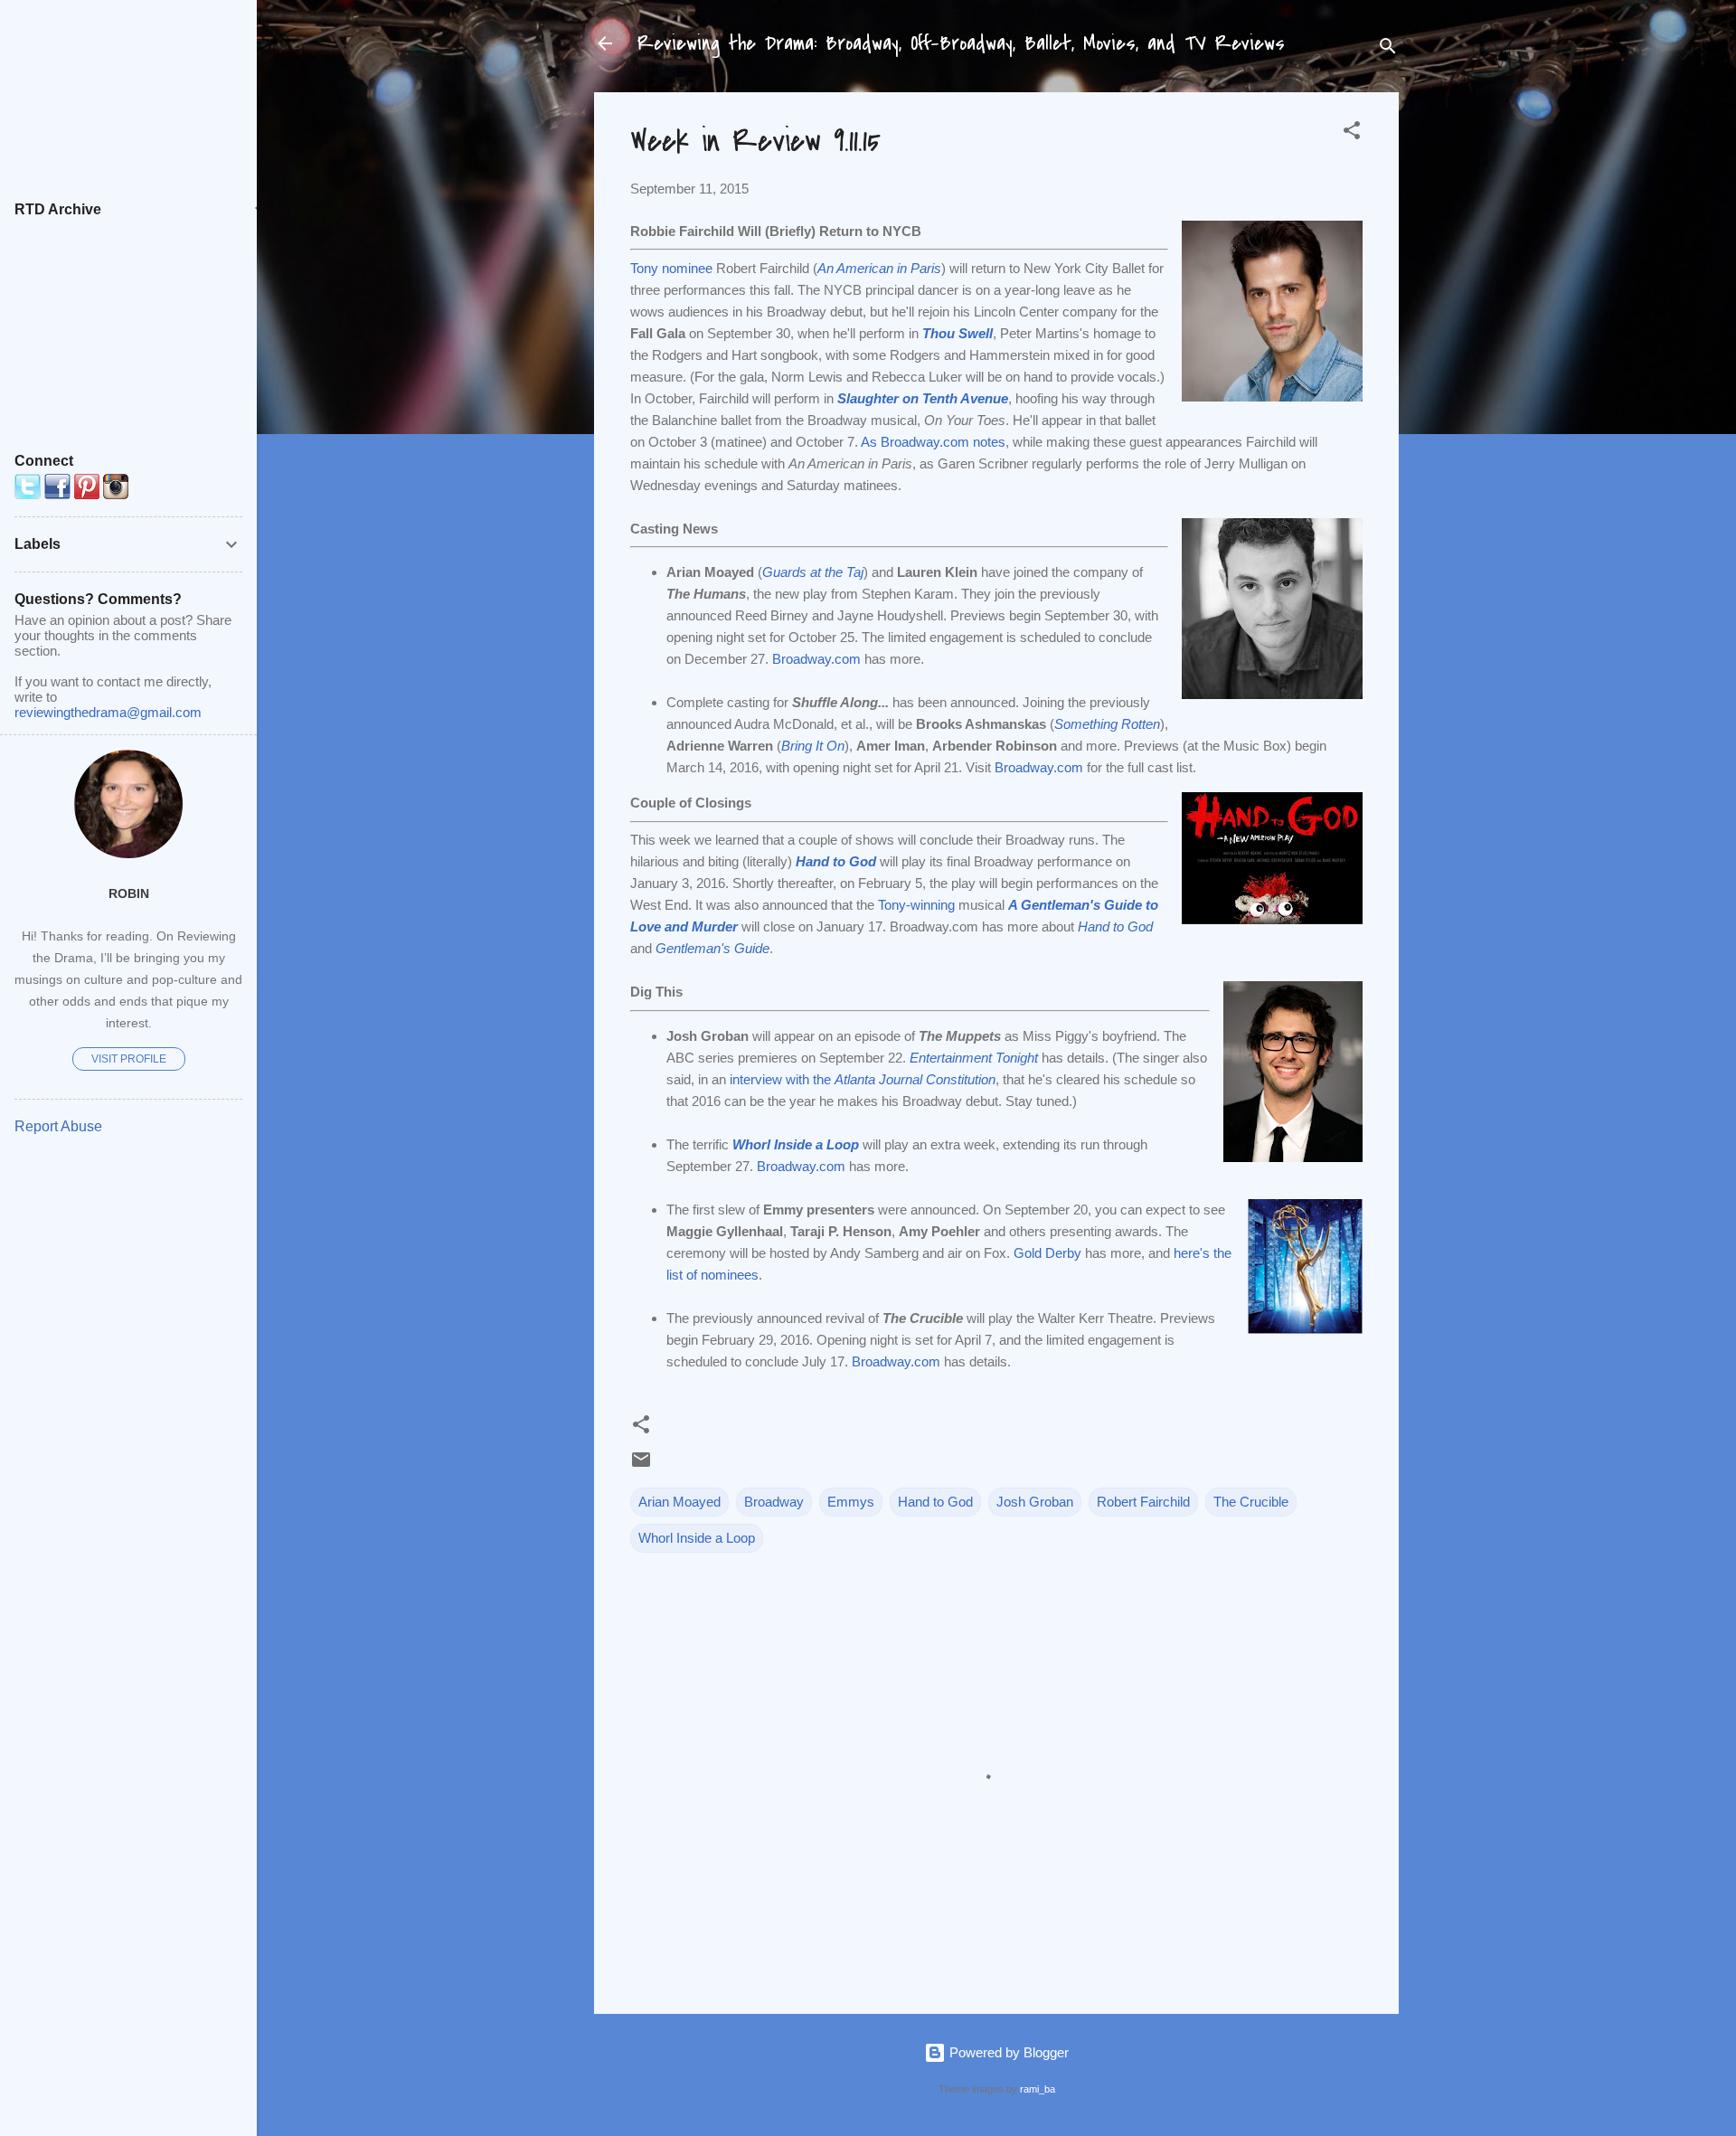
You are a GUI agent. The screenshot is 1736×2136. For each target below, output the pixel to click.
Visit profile (129, 1059)
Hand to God (935, 1502)
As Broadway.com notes (933, 442)
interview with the (863, 1079)
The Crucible (1251, 1502)
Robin (129, 894)
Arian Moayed (679, 1502)
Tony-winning (916, 905)
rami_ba (1038, 2089)
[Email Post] (641, 1465)
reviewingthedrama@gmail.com (108, 712)
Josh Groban (1035, 1502)
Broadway (774, 1502)
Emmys (851, 1502)
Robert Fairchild (1143, 1502)
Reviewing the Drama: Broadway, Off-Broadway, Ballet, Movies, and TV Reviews (961, 43)
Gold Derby (1047, 1253)
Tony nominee (671, 268)
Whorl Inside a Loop (697, 1538)
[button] (1352, 133)
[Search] (1388, 49)
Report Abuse (58, 1126)
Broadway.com (816, 659)
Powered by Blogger (1007, 2052)
